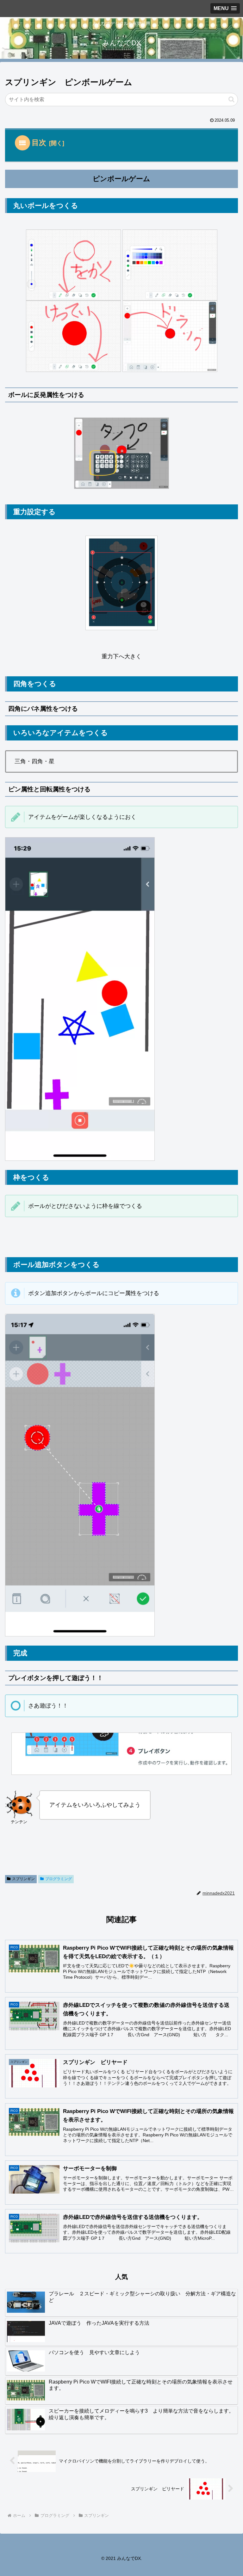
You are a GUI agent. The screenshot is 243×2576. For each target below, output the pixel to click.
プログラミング (59, 1879)
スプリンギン (23, 1879)
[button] (231, 99)
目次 (39, 143)
